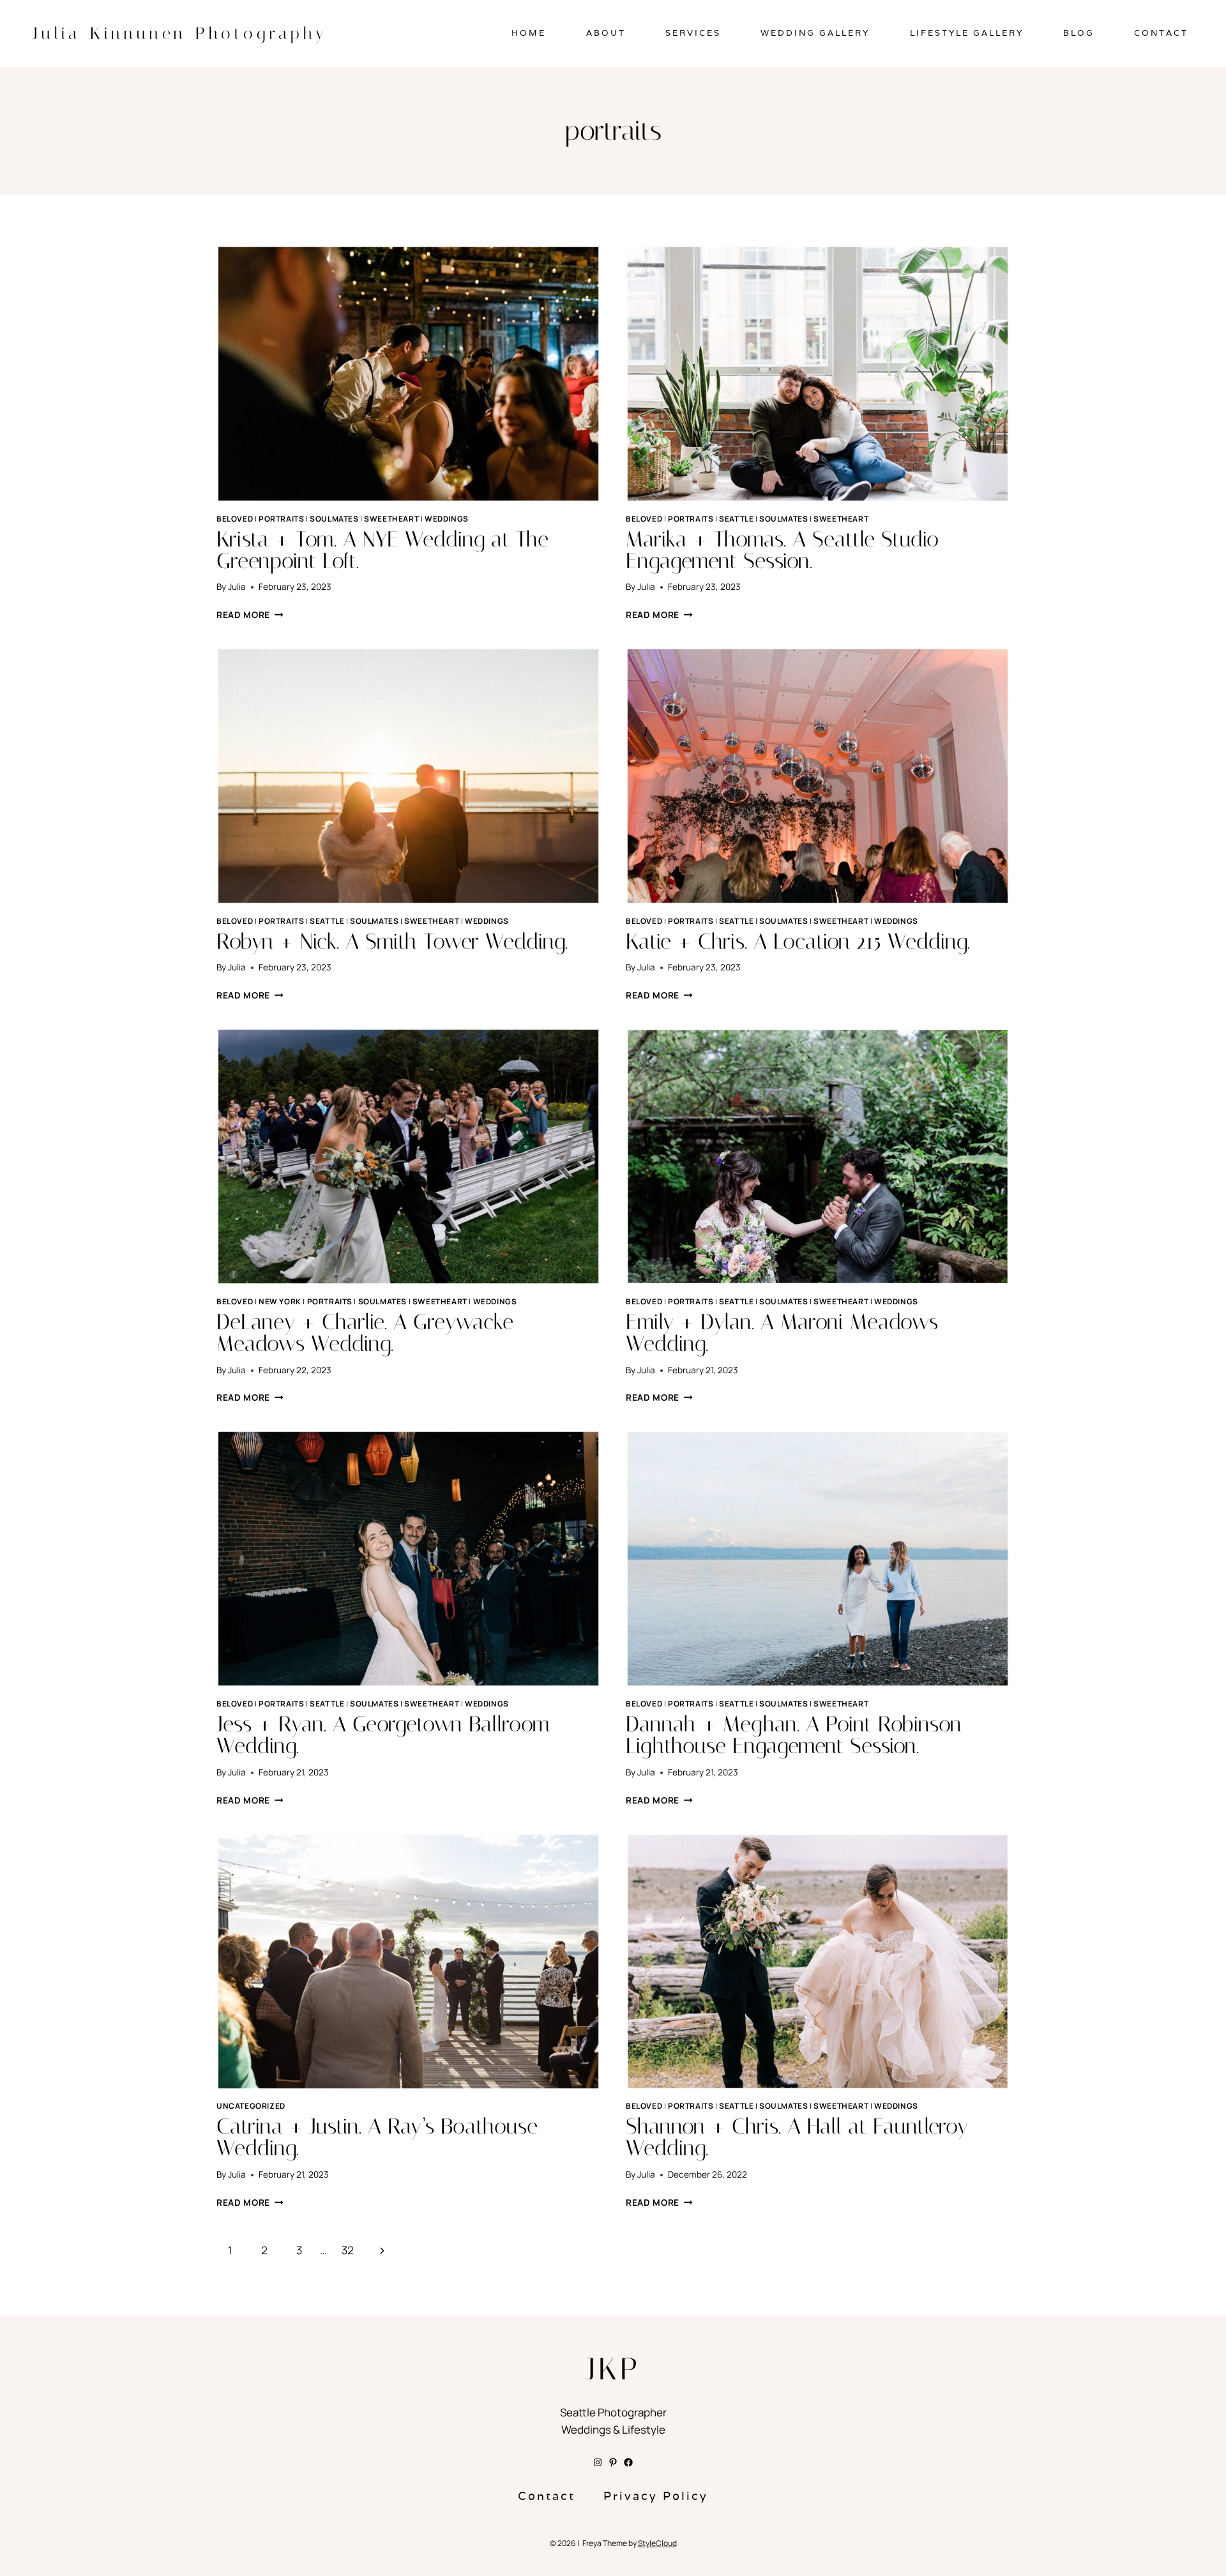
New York (280, 1301)
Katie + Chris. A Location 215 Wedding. (798, 941)
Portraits (281, 519)
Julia (237, 587)
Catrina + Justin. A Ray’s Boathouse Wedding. (377, 2137)
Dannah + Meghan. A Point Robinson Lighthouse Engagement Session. (794, 1735)
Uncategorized (251, 2106)
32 (348, 2250)
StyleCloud (657, 2543)
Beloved (235, 519)
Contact (1161, 33)
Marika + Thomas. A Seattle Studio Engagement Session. (782, 550)
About (606, 33)
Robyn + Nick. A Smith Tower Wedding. (392, 941)
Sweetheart (391, 519)
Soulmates (334, 519)
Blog (1079, 33)
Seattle (736, 519)
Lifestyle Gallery (967, 33)
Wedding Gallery (815, 33)
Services (693, 33)
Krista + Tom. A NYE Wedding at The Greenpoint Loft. (382, 550)
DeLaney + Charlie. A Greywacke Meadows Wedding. (365, 1333)
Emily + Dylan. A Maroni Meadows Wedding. (782, 1333)
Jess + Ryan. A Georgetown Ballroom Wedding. (383, 1735)
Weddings (447, 519)
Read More (250, 615)
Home (529, 33)
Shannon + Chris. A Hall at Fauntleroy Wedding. (797, 2137)
